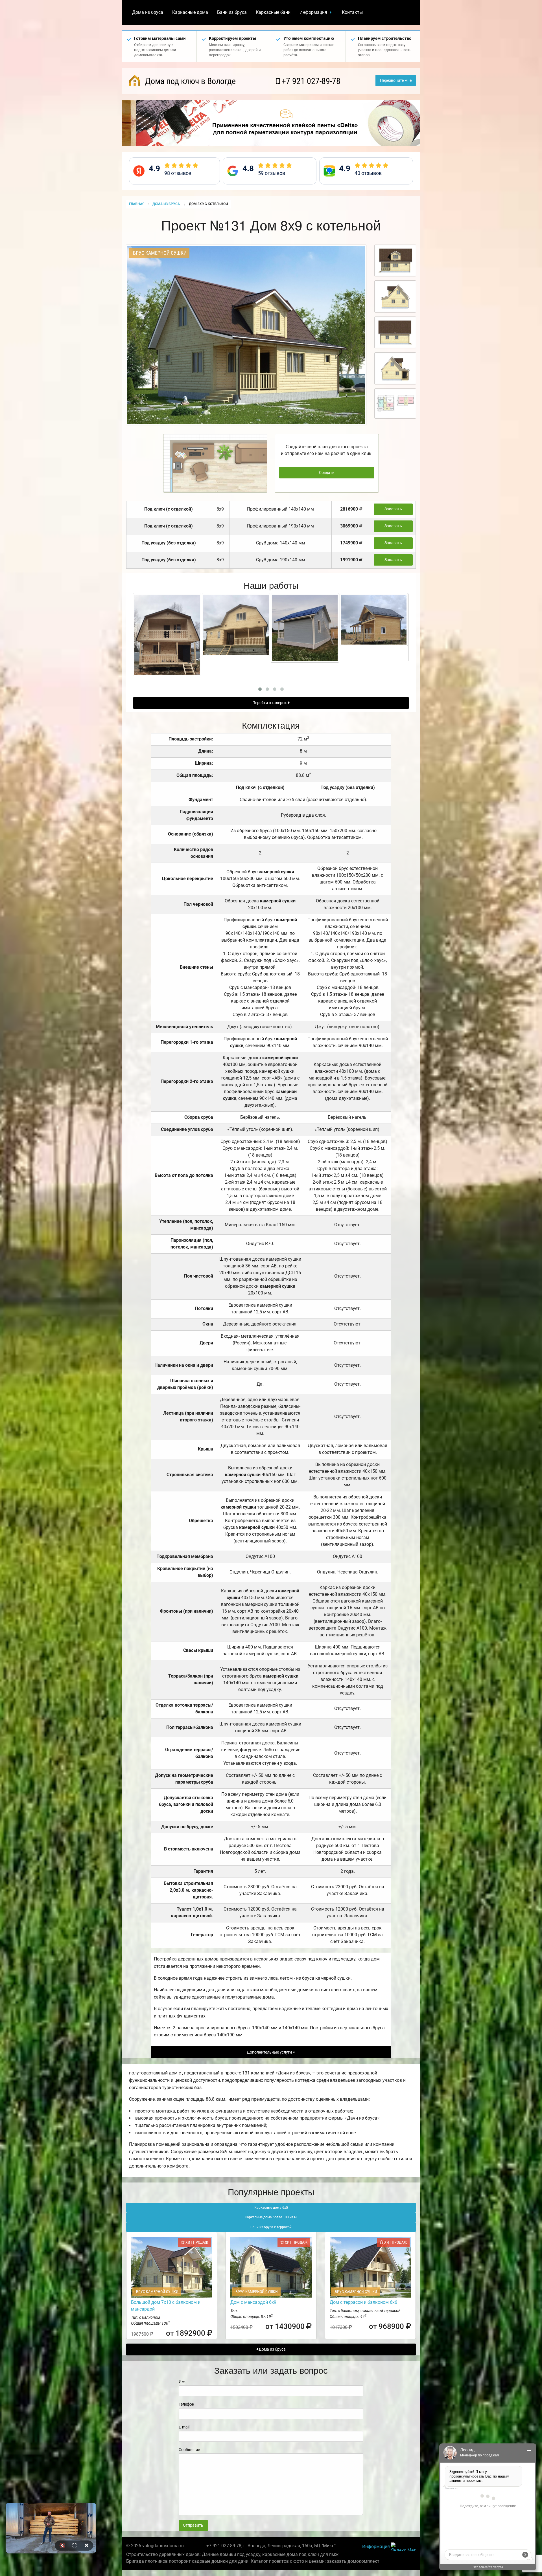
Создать (327, 473)
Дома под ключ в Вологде (189, 81)
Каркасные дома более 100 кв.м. (271, 2217)
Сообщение (189, 2450)
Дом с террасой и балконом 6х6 (363, 2302)
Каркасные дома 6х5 (271, 2208)
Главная (137, 204)
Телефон (186, 2404)
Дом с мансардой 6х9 (253, 2302)
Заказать (393, 509)
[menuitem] (148, 12)
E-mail (184, 2427)
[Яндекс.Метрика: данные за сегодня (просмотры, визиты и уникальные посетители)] (403, 2547)
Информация (313, 12)
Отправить (193, 2525)
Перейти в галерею (270, 703)
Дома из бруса (148, 12)
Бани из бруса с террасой (271, 2227)
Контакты (352, 12)
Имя (183, 2382)
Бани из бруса (232, 12)
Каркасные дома (190, 12)
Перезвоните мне (396, 81)
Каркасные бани (273, 12)
